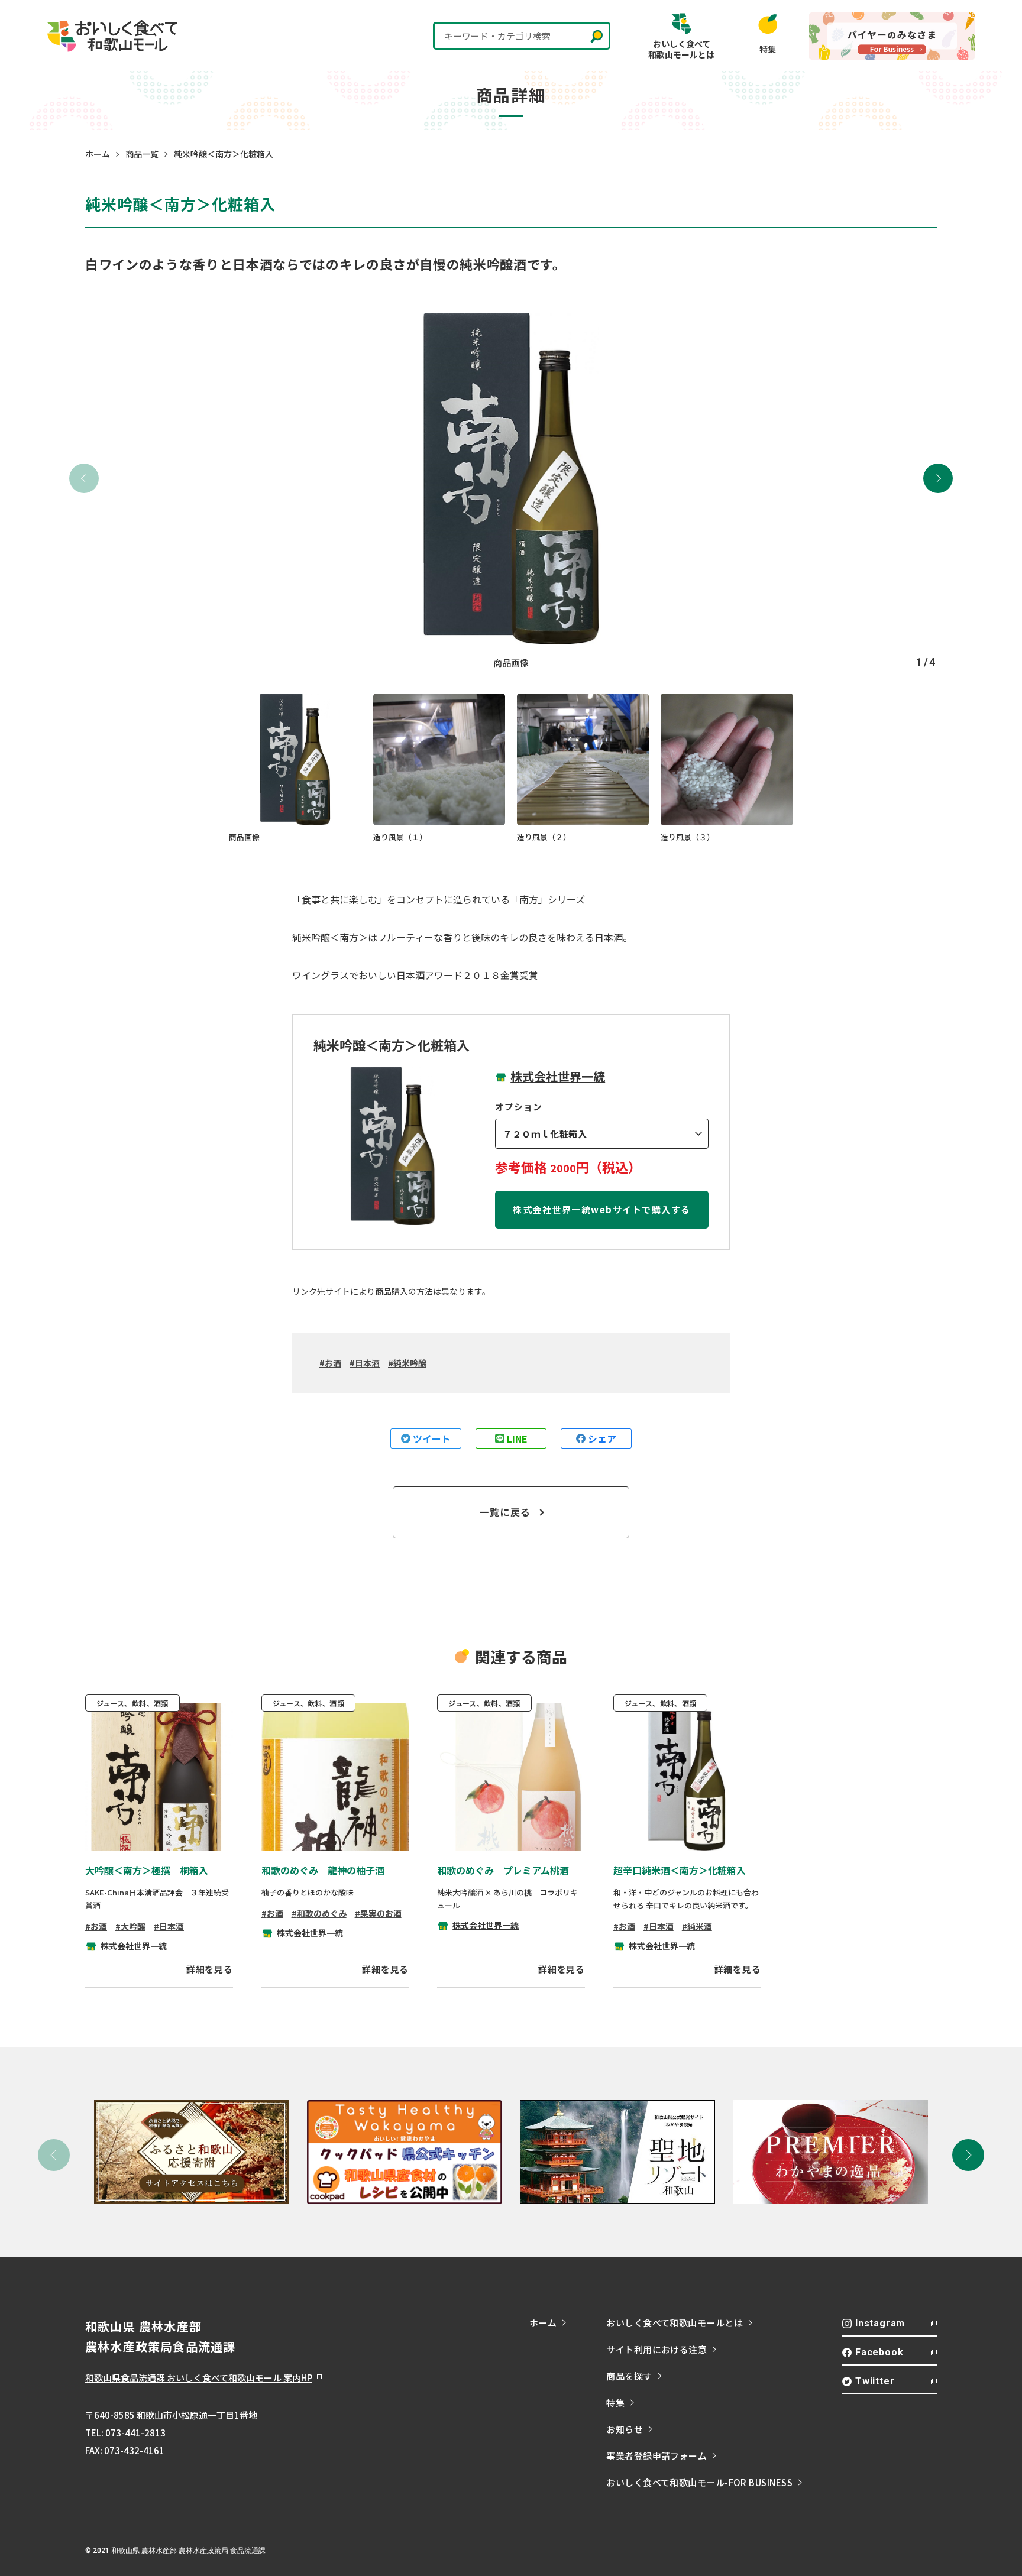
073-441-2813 (135, 2433)
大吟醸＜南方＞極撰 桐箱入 (147, 1870)
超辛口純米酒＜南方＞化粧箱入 (680, 1870)
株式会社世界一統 (558, 1076)
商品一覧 (142, 154)
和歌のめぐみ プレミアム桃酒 (503, 1870)
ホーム (98, 154)
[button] (938, 478)
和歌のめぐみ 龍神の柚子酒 (323, 1870)
